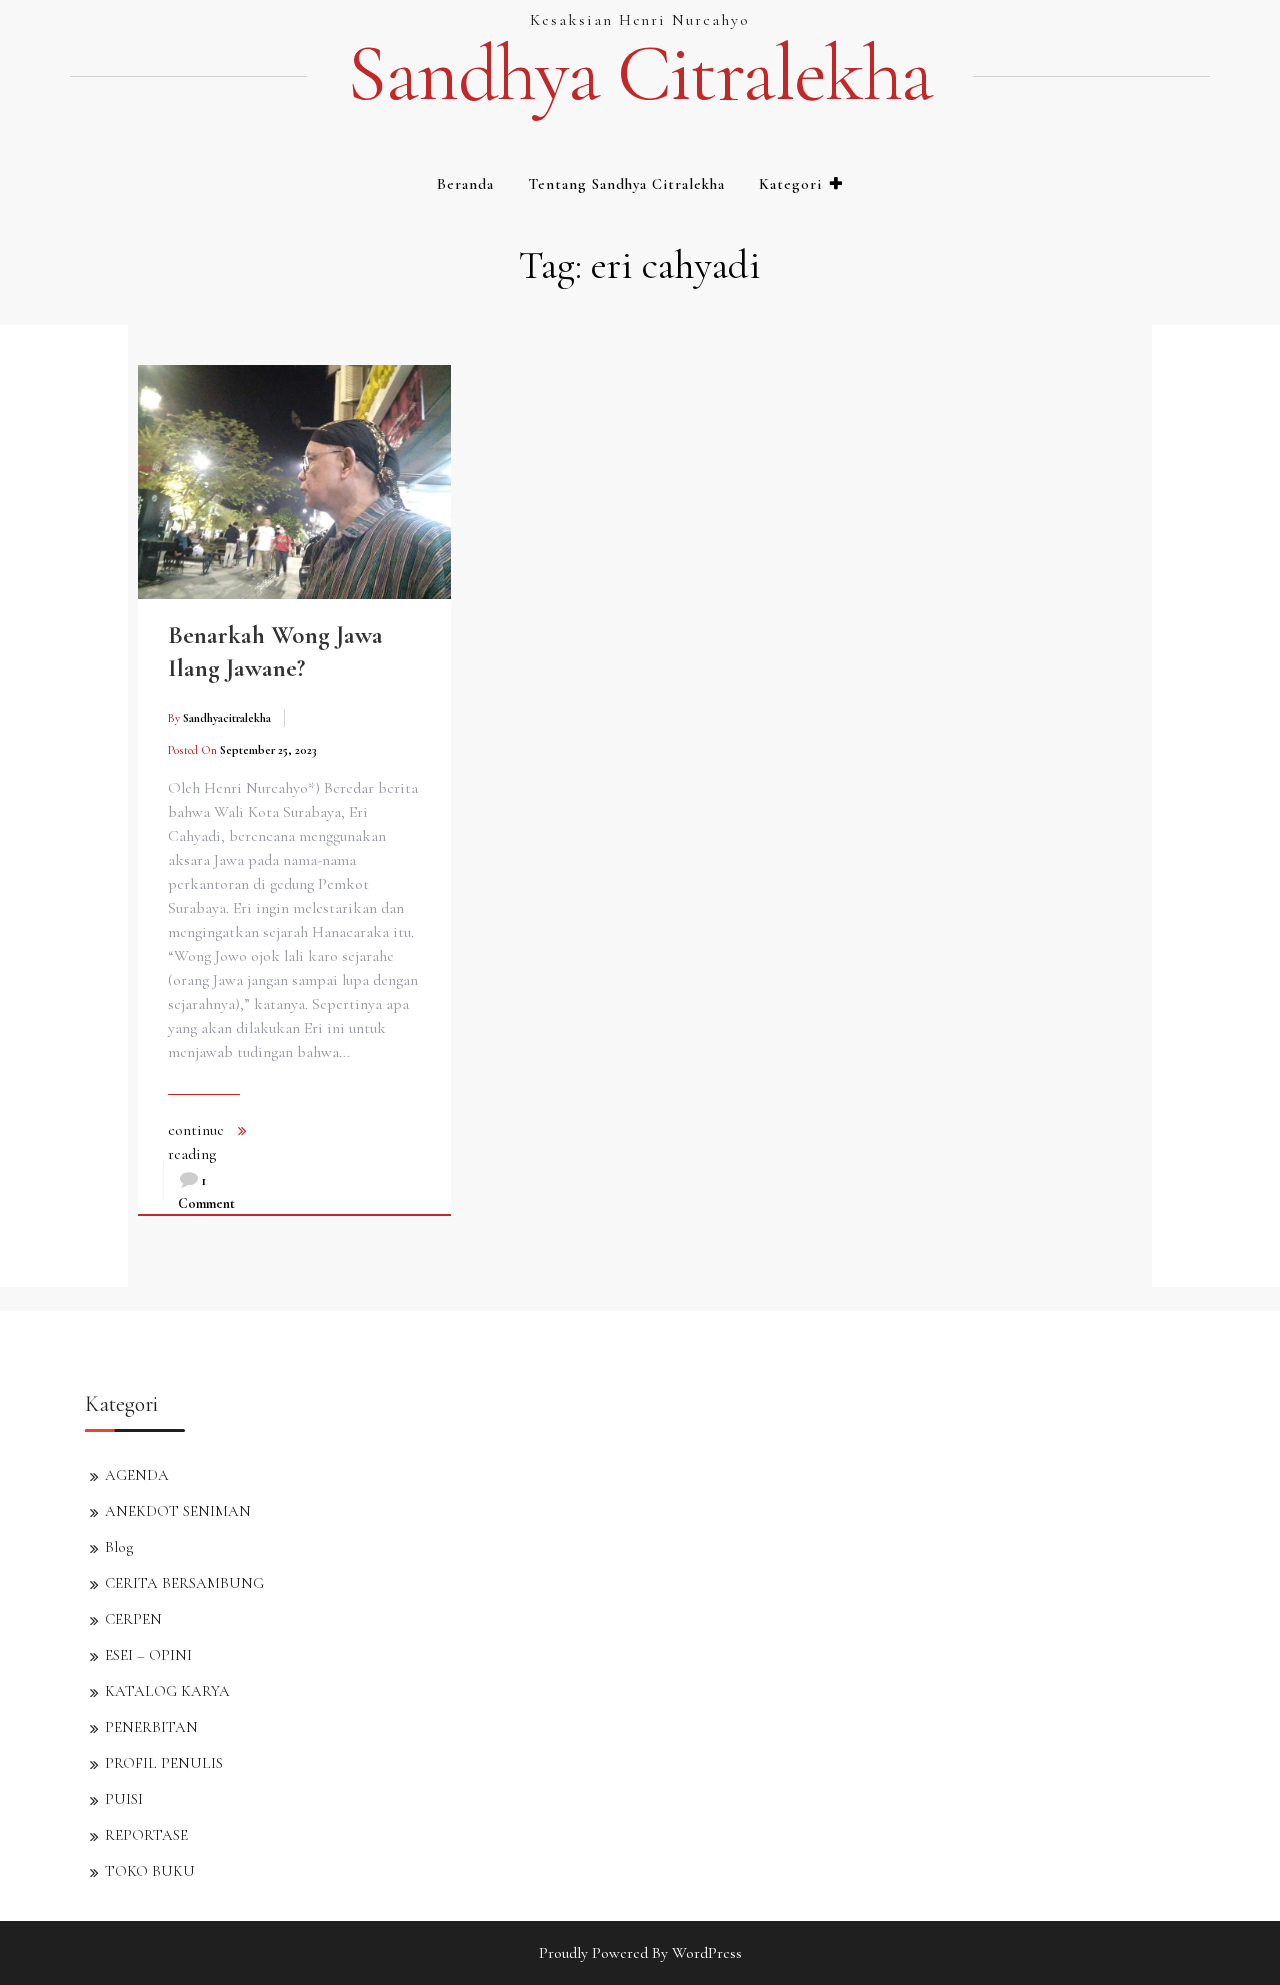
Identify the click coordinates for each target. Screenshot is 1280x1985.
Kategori (790, 184)
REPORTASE (146, 1835)
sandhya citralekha (639, 74)
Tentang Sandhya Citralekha (626, 184)
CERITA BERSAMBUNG (184, 1583)
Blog (119, 1547)
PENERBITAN (151, 1727)
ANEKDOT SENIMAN (178, 1511)
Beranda (465, 184)
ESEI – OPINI (148, 1655)
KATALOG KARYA (167, 1691)
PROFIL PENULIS (164, 1763)
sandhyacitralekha (227, 718)
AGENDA (137, 1475)
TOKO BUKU (150, 1871)
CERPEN (133, 1619)
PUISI (124, 1799)
